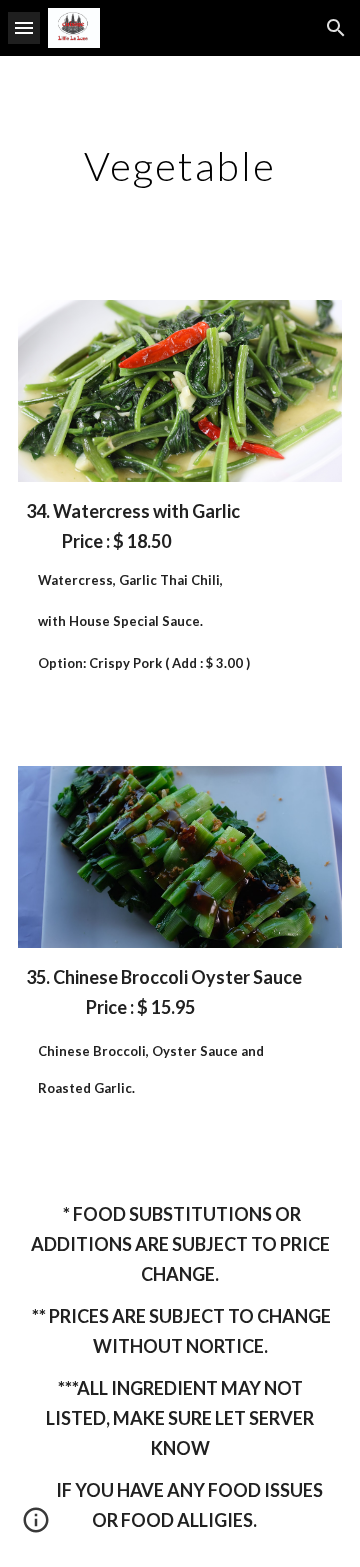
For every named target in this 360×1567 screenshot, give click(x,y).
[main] (180, 166)
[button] (24, 27)
